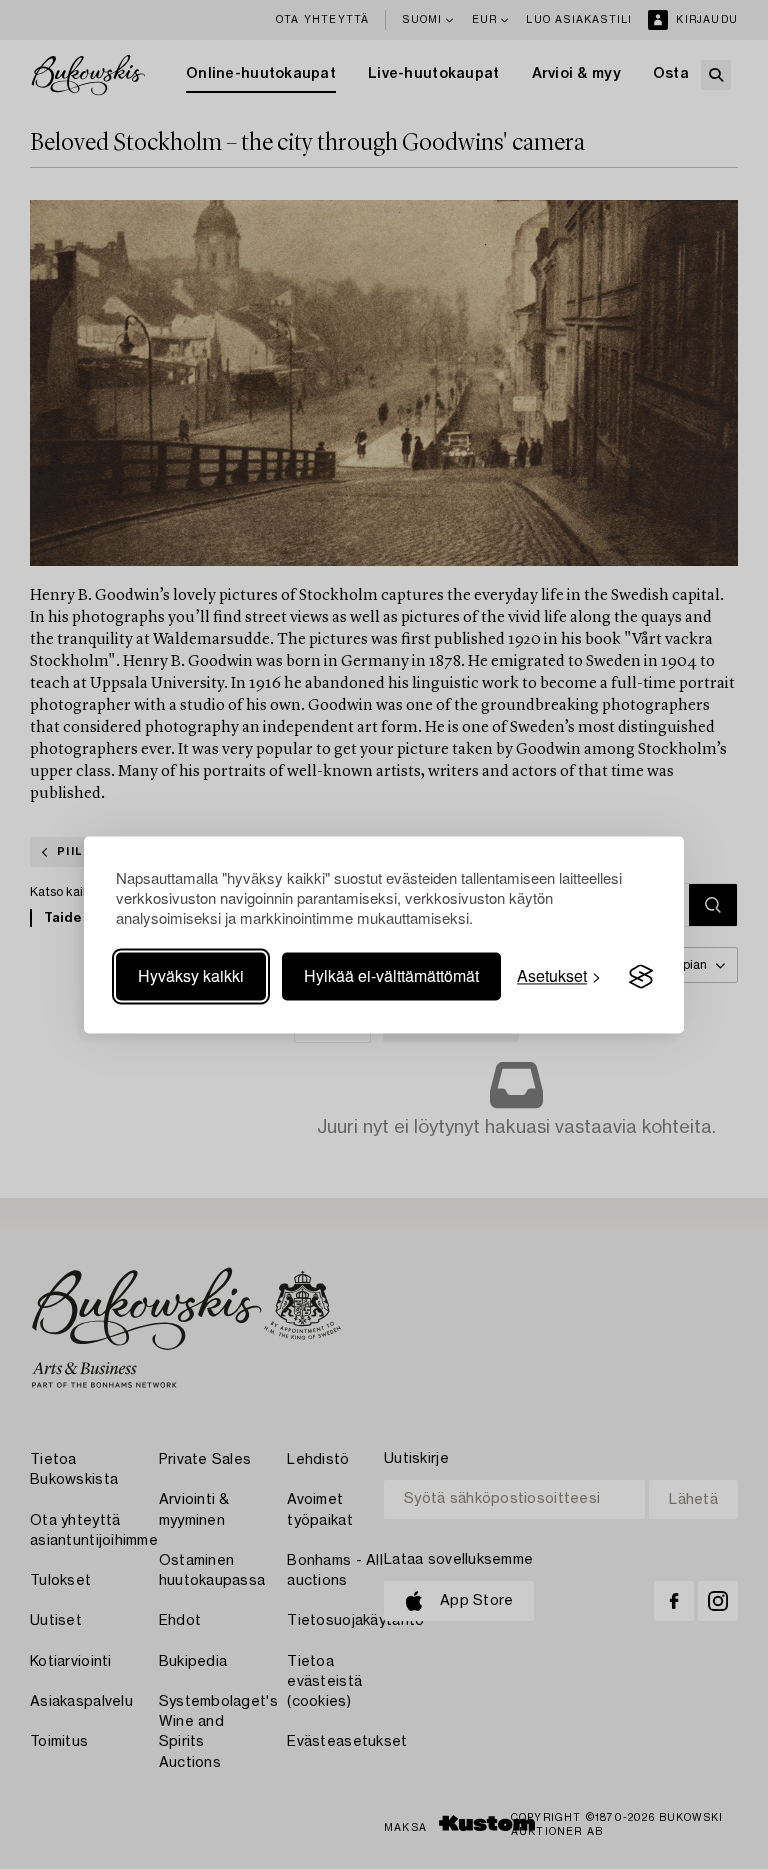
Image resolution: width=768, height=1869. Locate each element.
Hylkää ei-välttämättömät (391, 976)
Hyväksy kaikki (191, 976)
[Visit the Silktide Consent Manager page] (641, 977)
